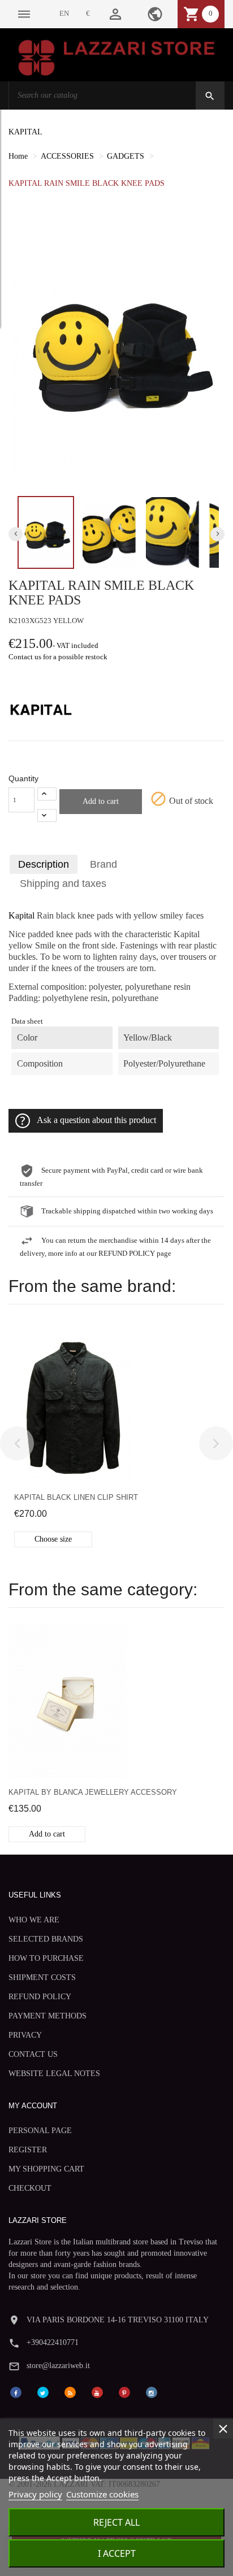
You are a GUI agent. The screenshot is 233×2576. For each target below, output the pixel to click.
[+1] (47, 794)
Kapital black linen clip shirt (76, 1497)
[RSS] (70, 2392)
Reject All (116, 2522)
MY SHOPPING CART (46, 2169)
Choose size (53, 1539)
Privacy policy (35, 2494)
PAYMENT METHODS (48, 2016)
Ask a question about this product (96, 1120)
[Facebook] (16, 2392)
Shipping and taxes (63, 884)
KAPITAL (25, 132)
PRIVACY (25, 2035)
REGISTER (28, 2150)
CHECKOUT (30, 2188)
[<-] (17, 1443)
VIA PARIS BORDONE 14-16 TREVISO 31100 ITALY (118, 2320)
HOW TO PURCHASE (46, 1958)
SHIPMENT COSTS (42, 1977)
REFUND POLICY (40, 1997)
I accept (117, 2553)
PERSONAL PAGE (40, 2131)
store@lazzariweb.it (58, 2366)
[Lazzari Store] (116, 57)
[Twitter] (43, 2392)
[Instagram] (152, 2392)
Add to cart (101, 801)
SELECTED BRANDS (46, 1939)
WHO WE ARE (34, 1920)
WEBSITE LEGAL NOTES (54, 2074)
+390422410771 (53, 2342)
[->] (216, 1443)
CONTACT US (33, 2054)
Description (44, 864)
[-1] (47, 815)
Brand (103, 864)
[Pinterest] (124, 2392)
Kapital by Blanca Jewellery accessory (93, 1792)
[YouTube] (97, 2392)
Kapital (21, 916)
